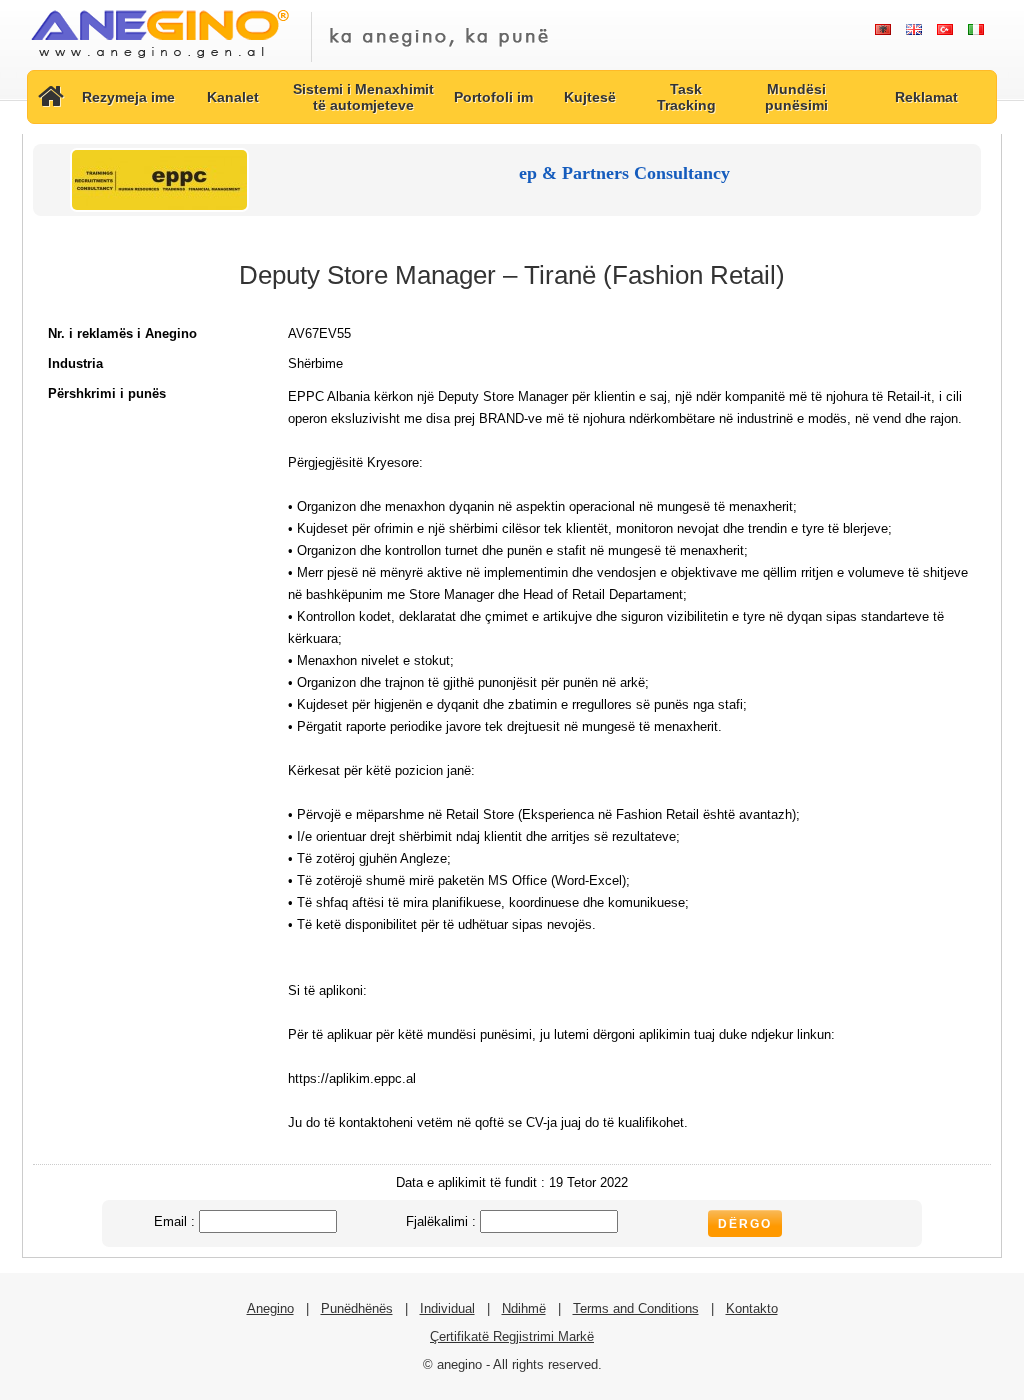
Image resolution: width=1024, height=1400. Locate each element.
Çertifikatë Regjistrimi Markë (512, 1336)
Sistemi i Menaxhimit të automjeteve (363, 97)
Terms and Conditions (636, 1308)
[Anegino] (159, 59)
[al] (882, 30)
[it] (975, 30)
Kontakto (752, 1308)
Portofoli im (493, 97)
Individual (447, 1308)
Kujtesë (590, 97)
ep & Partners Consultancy (624, 173)
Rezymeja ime (128, 97)
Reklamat (926, 97)
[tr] (944, 30)
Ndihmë (524, 1308)
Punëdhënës (357, 1308)
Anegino (270, 1308)
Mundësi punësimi (796, 97)
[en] (913, 30)
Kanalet (233, 97)
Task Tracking (686, 97)
